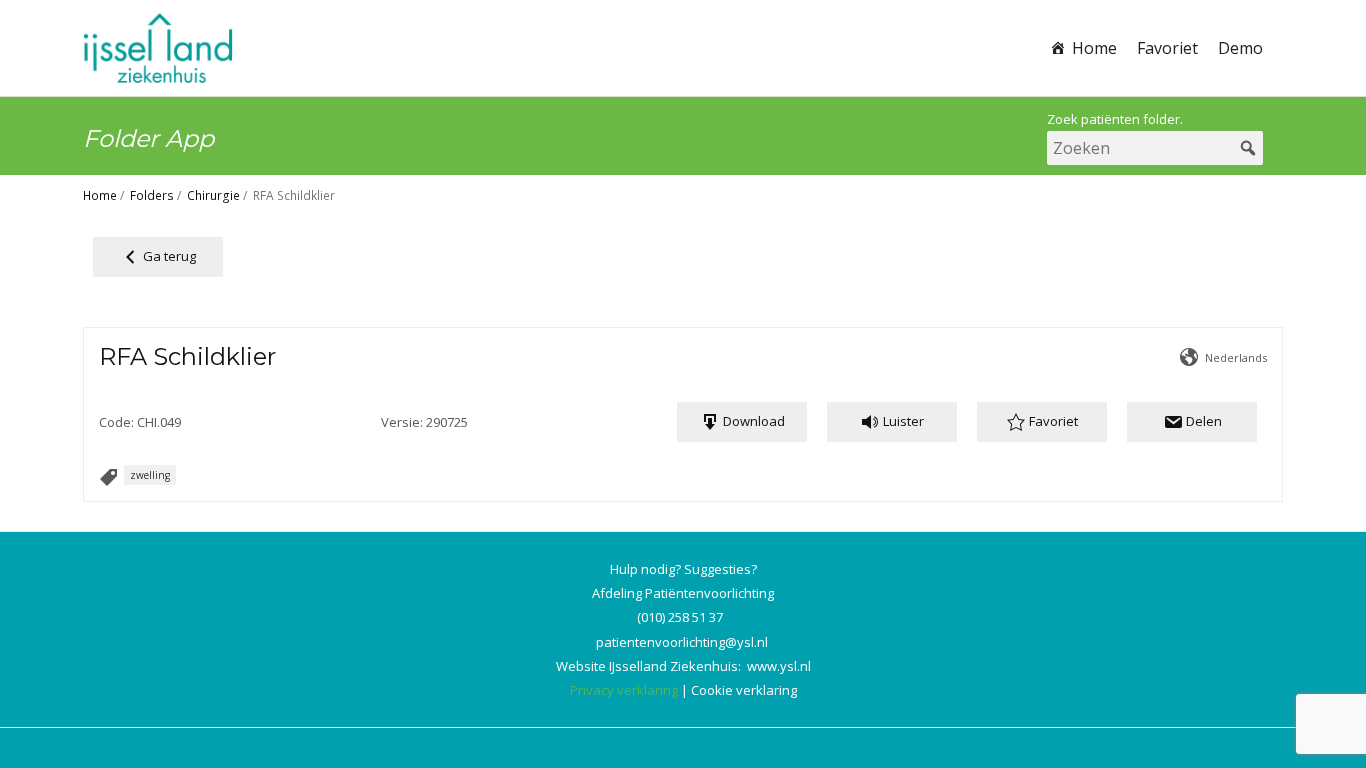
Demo (1240, 48)
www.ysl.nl (779, 666)
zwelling (150, 475)
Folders (152, 195)
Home (1094, 48)
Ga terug (168, 256)
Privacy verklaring (624, 690)
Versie (400, 422)
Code (115, 422)
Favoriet (1167, 48)
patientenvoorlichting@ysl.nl (682, 642)
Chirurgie (213, 195)
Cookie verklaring (744, 690)
